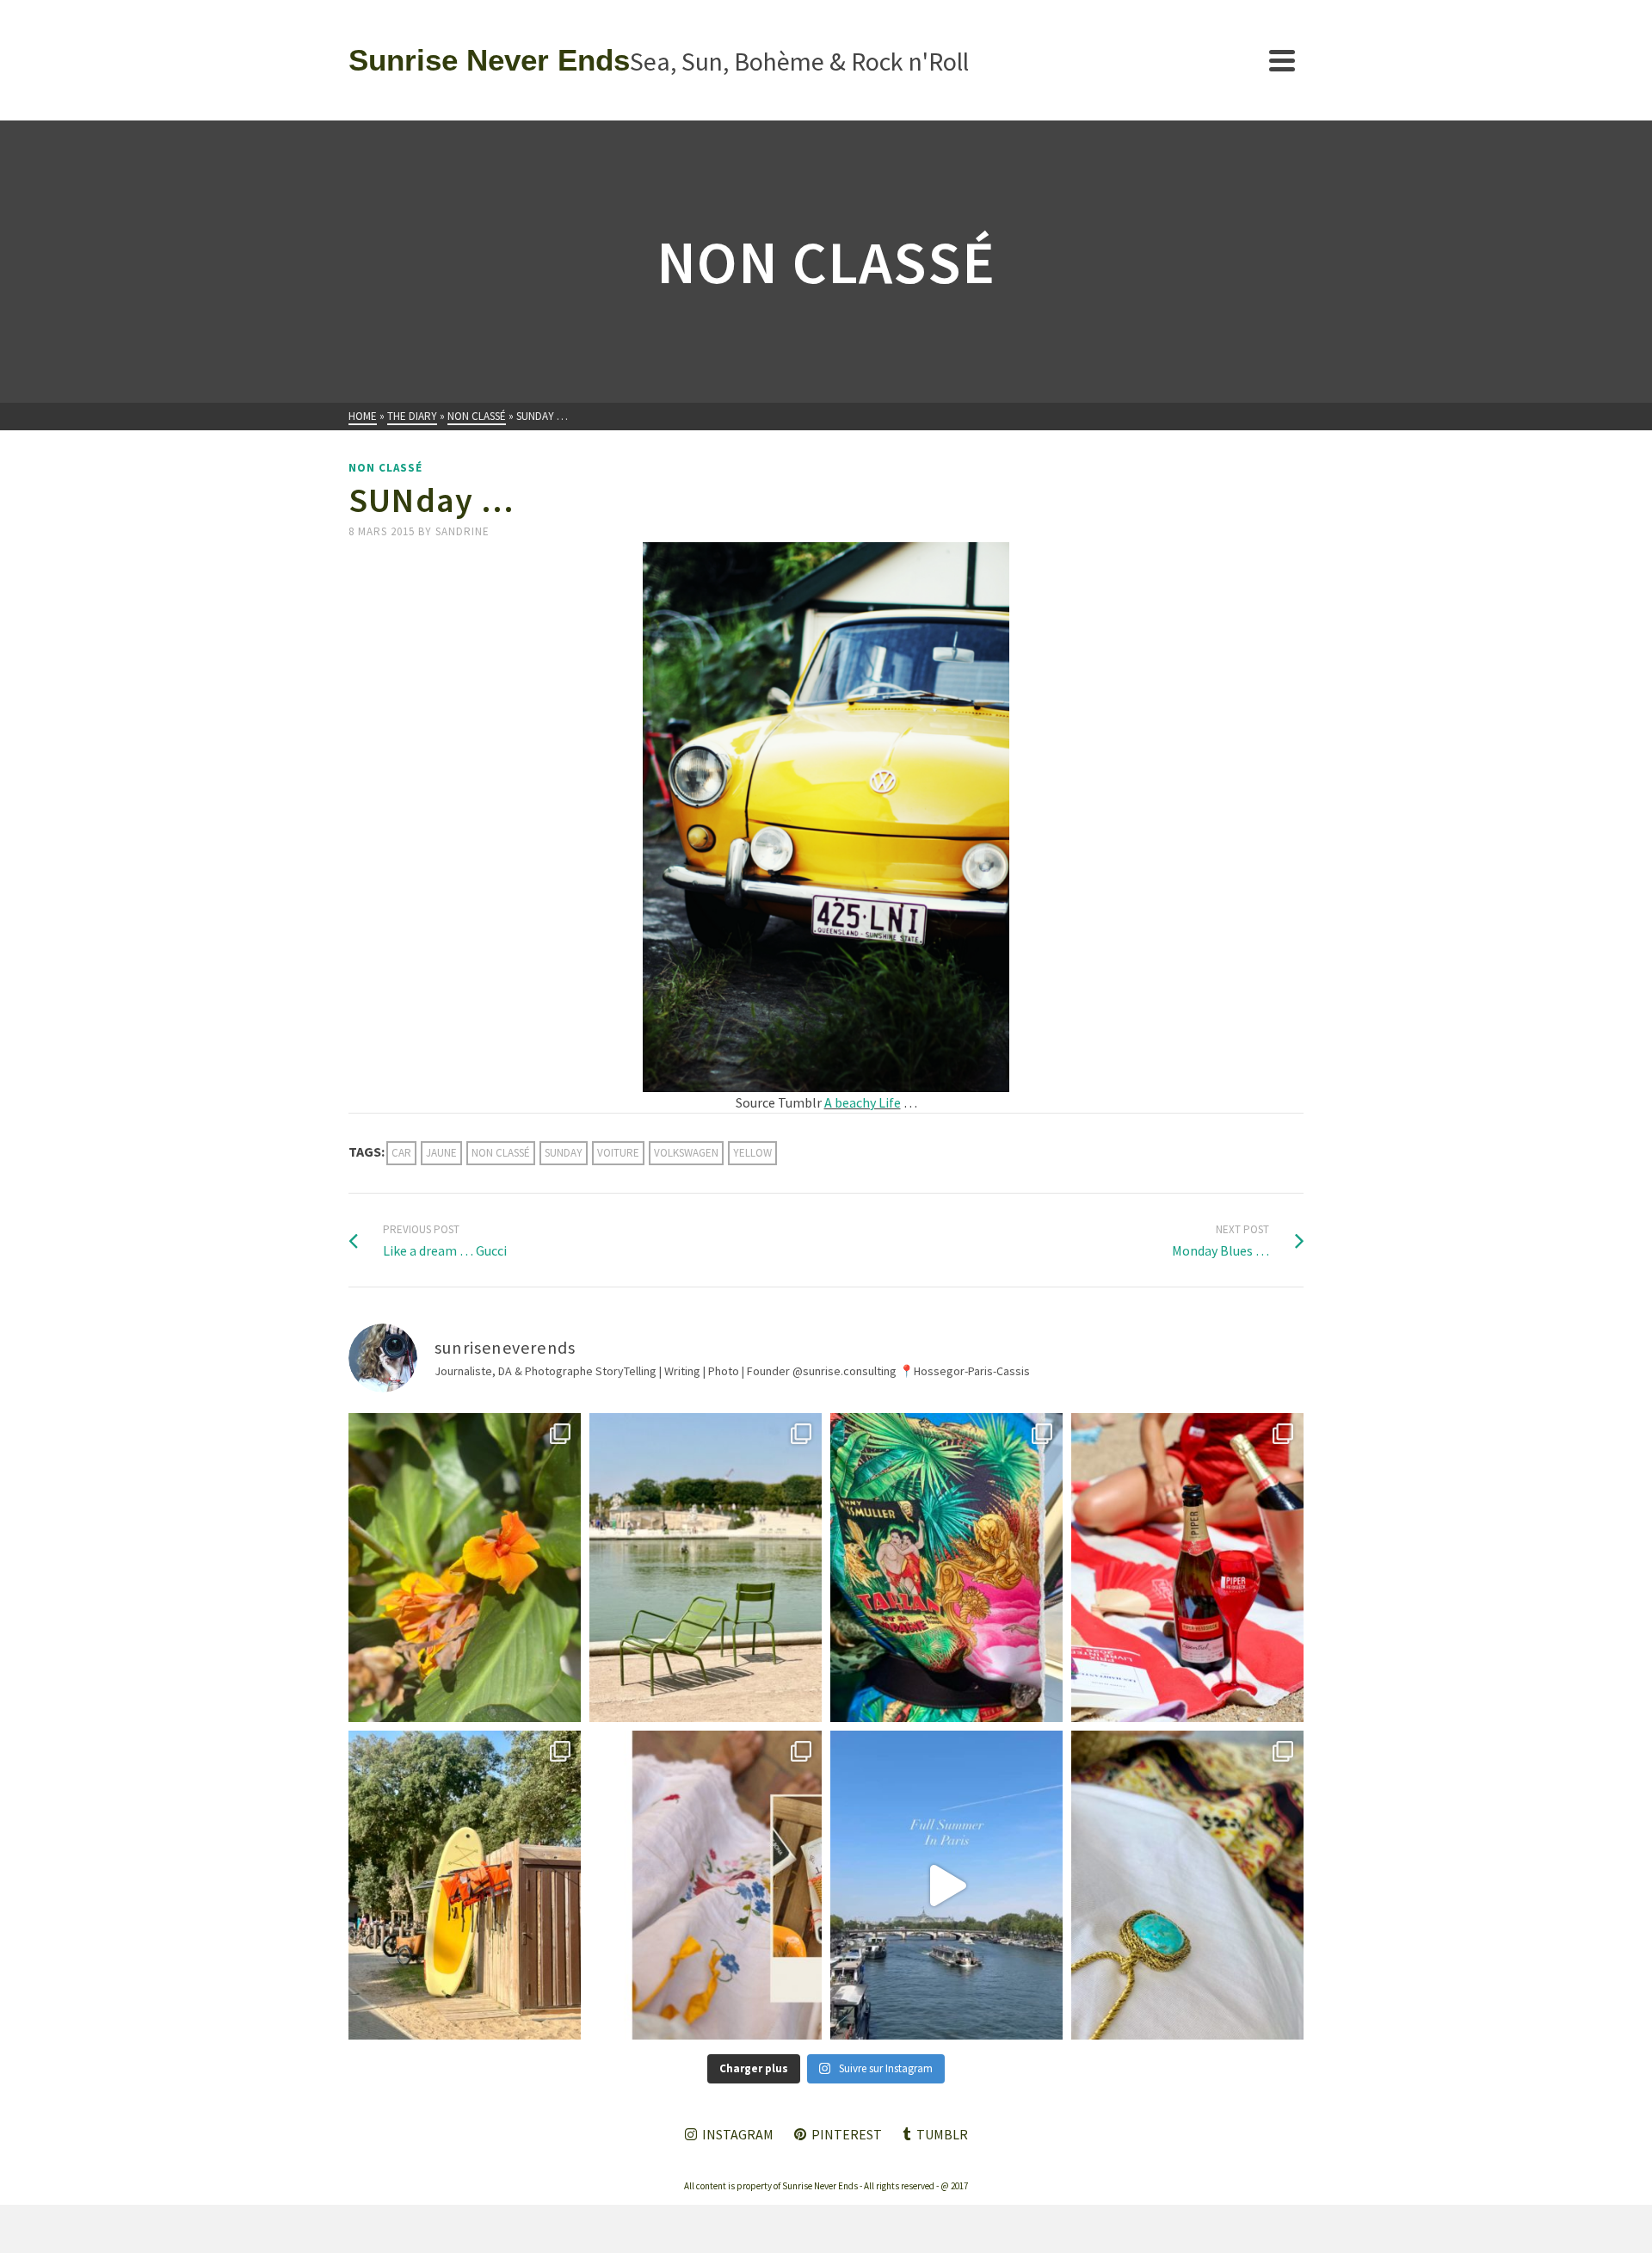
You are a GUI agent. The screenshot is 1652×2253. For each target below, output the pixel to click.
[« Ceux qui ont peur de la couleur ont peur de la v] (946, 1568)
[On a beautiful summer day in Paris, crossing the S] (946, 1885)
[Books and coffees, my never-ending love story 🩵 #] (1187, 1885)
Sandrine (462, 531)
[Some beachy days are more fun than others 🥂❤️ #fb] (1187, 1568)
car (401, 1153)
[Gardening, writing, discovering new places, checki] (465, 1568)
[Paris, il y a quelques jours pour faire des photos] (706, 1568)
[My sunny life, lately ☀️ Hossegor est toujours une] (465, 1885)
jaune (441, 1153)
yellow (752, 1153)
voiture (618, 1153)
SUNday (564, 1153)
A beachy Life (863, 1102)
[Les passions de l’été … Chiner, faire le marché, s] (706, 1885)
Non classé (385, 468)
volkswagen (686, 1153)
